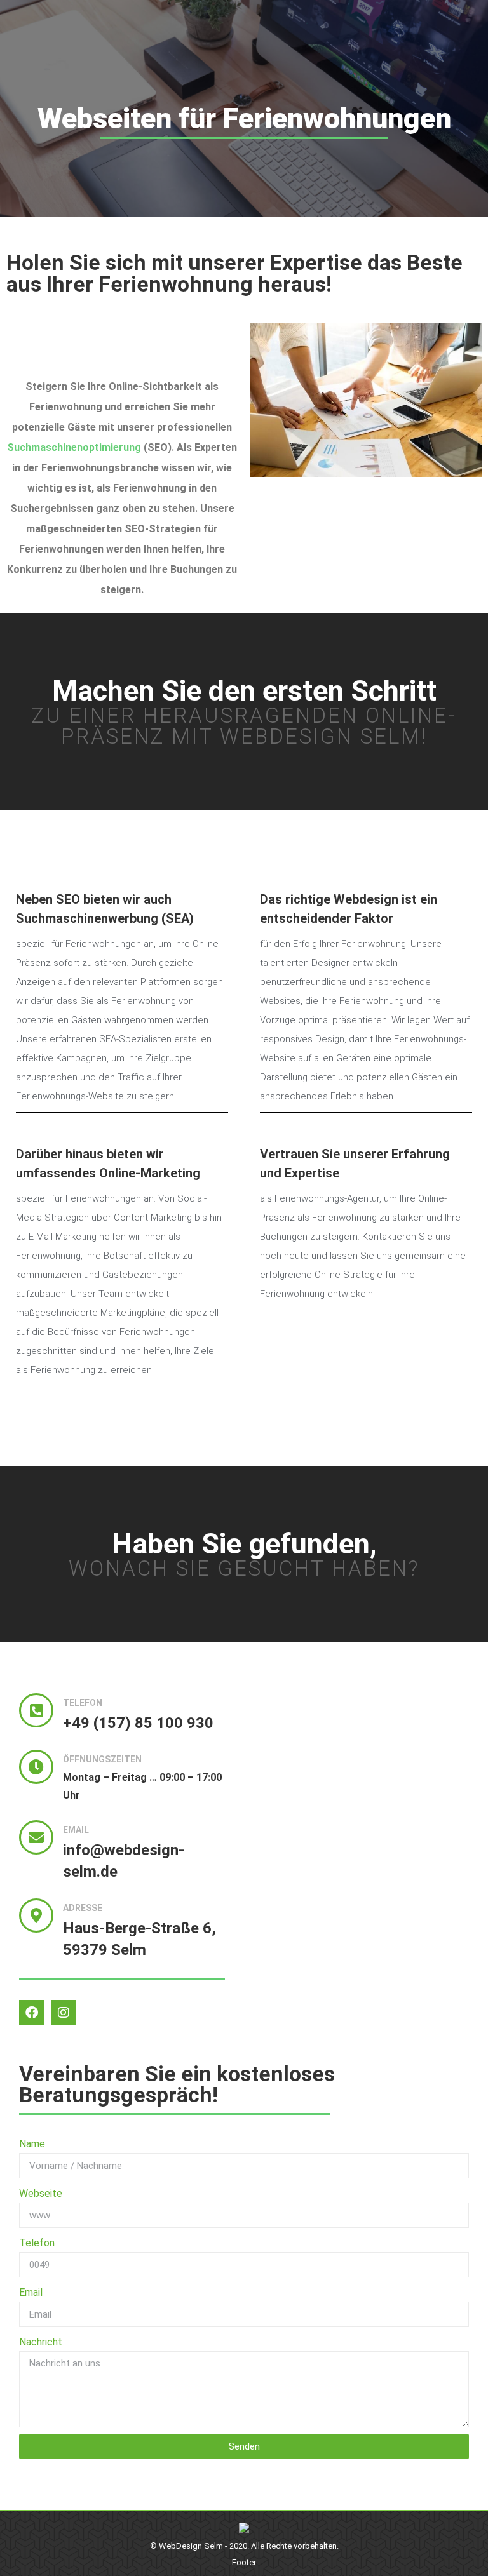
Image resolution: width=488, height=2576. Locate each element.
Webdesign (366, 899)
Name (32, 2144)
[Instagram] (64, 2013)
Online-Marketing (150, 1173)
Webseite (41, 2193)
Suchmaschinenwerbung (87, 918)
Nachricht (41, 2342)
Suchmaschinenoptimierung (74, 447)
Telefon (37, 2243)
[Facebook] (32, 2013)
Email (31, 2292)
